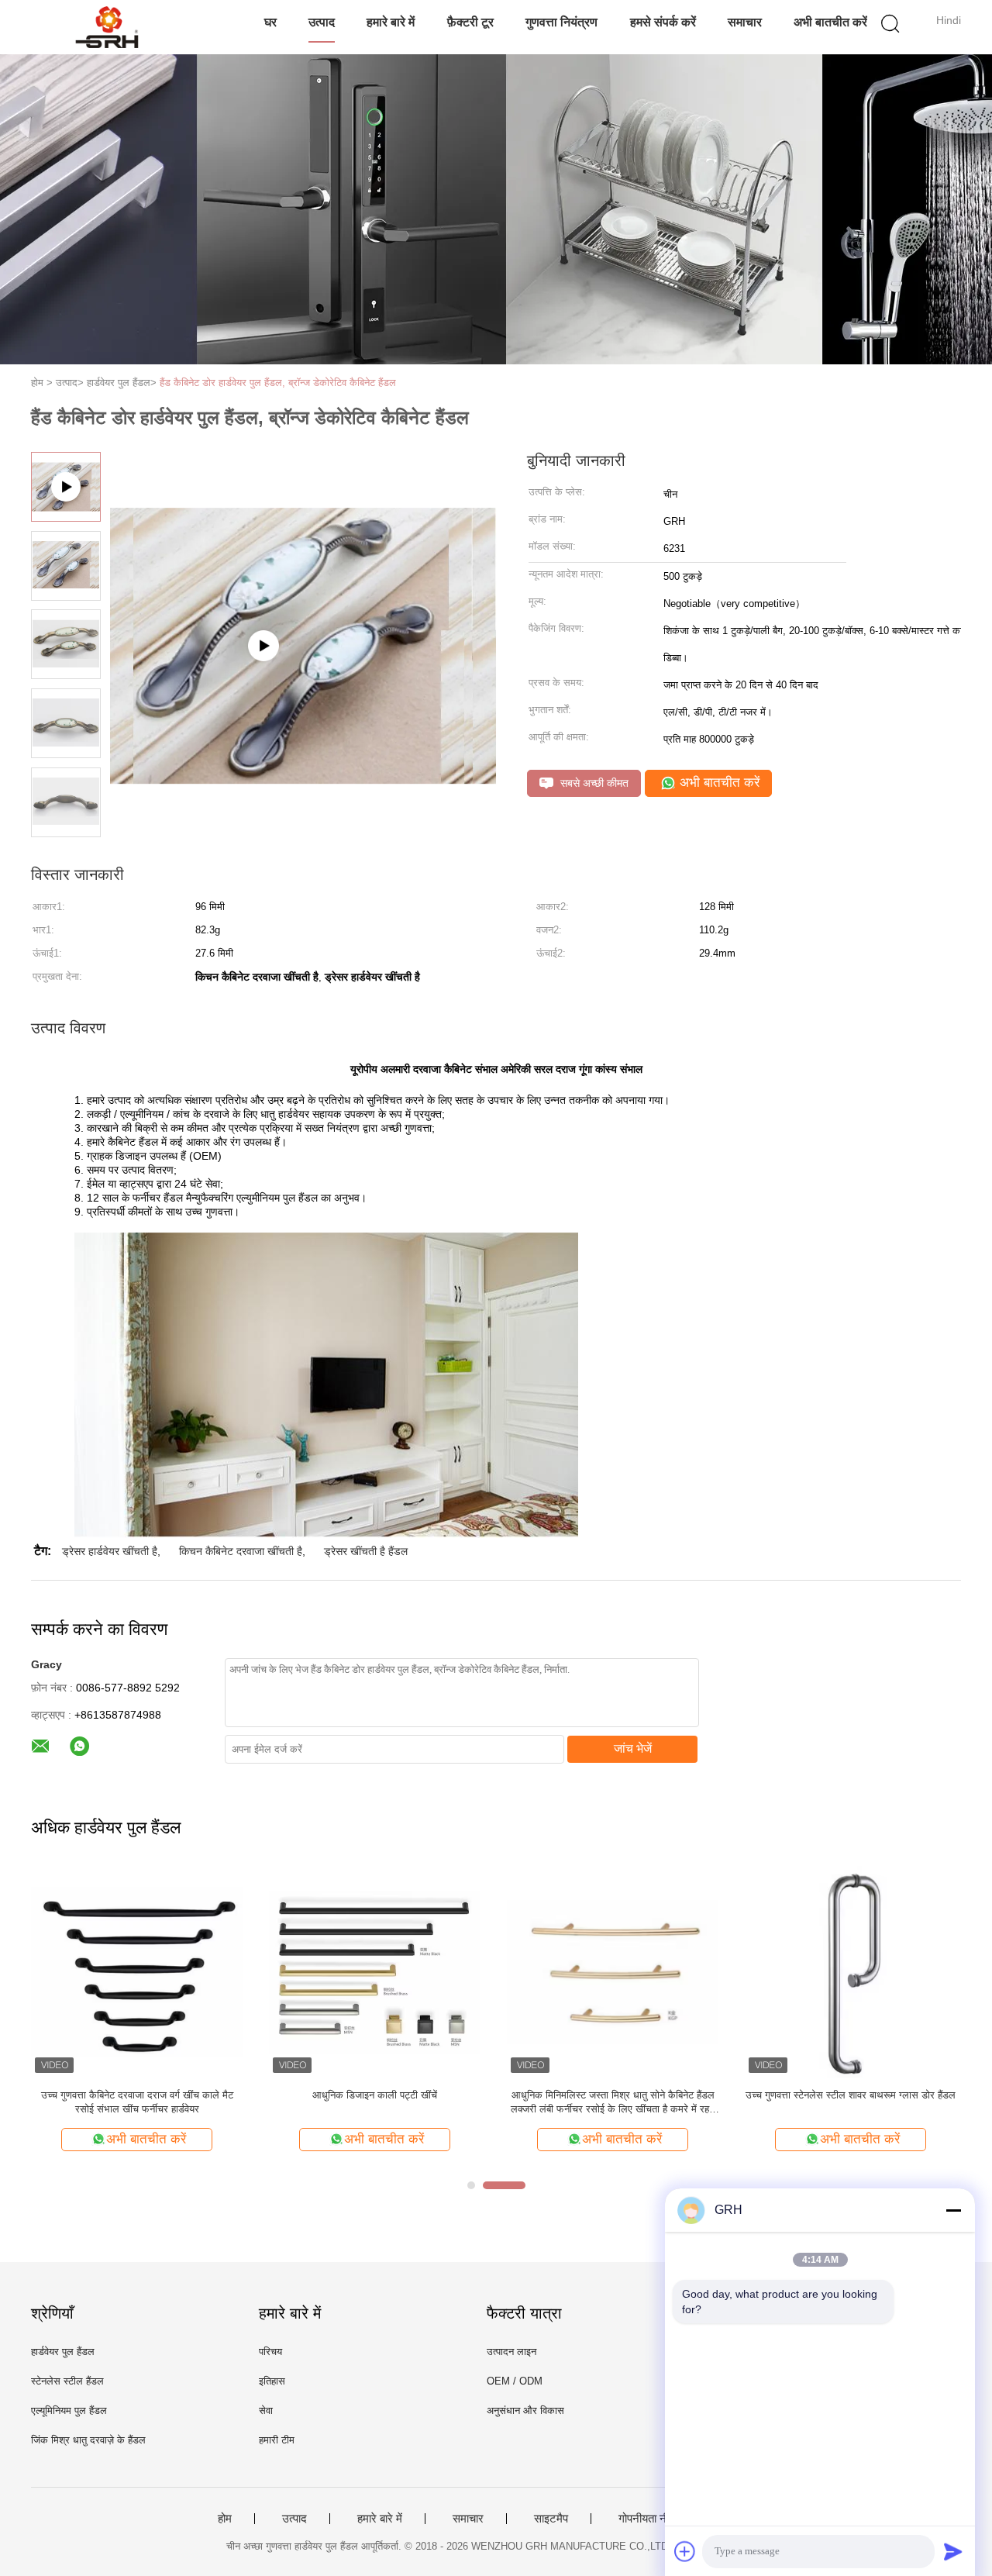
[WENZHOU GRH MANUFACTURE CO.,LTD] (107, 27)
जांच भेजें (633, 1748)
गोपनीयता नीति (648, 2519)
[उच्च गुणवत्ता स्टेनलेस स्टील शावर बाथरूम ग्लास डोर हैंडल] (851, 1971)
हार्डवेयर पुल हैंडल (63, 2352)
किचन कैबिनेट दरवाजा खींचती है (241, 1551)
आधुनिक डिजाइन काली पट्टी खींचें (375, 2095)
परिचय (270, 2352)
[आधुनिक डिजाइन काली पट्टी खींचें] (375, 1971)
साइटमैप (551, 2519)
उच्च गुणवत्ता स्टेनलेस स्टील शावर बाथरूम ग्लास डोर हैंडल (851, 2095)
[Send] (953, 2551)
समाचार (745, 22)
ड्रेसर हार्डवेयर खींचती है (110, 1551)
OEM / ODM (515, 2381)
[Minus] (953, 2210)
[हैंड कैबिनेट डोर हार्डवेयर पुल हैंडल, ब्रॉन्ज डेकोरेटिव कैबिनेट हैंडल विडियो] (303, 724)
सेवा (266, 2410)
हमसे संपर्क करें (663, 22)
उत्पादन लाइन (511, 2352)
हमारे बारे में (391, 22)
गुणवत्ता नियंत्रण (561, 22)
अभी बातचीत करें (830, 22)
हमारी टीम (277, 2440)
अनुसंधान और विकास (525, 2410)
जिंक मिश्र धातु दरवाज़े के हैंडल (88, 2440)
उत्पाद (322, 22)
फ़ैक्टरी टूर (470, 22)
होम (225, 2519)
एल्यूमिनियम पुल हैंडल (69, 2410)
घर (270, 22)
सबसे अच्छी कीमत (593, 783)
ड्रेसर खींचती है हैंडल (366, 1551)
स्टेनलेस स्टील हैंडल (67, 2381)
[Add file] (685, 2551)
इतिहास (272, 2381)
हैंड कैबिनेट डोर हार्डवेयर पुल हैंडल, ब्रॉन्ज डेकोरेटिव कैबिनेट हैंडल (278, 383)
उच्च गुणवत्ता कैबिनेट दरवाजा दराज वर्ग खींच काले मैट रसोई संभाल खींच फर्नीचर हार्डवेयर (137, 2102)
